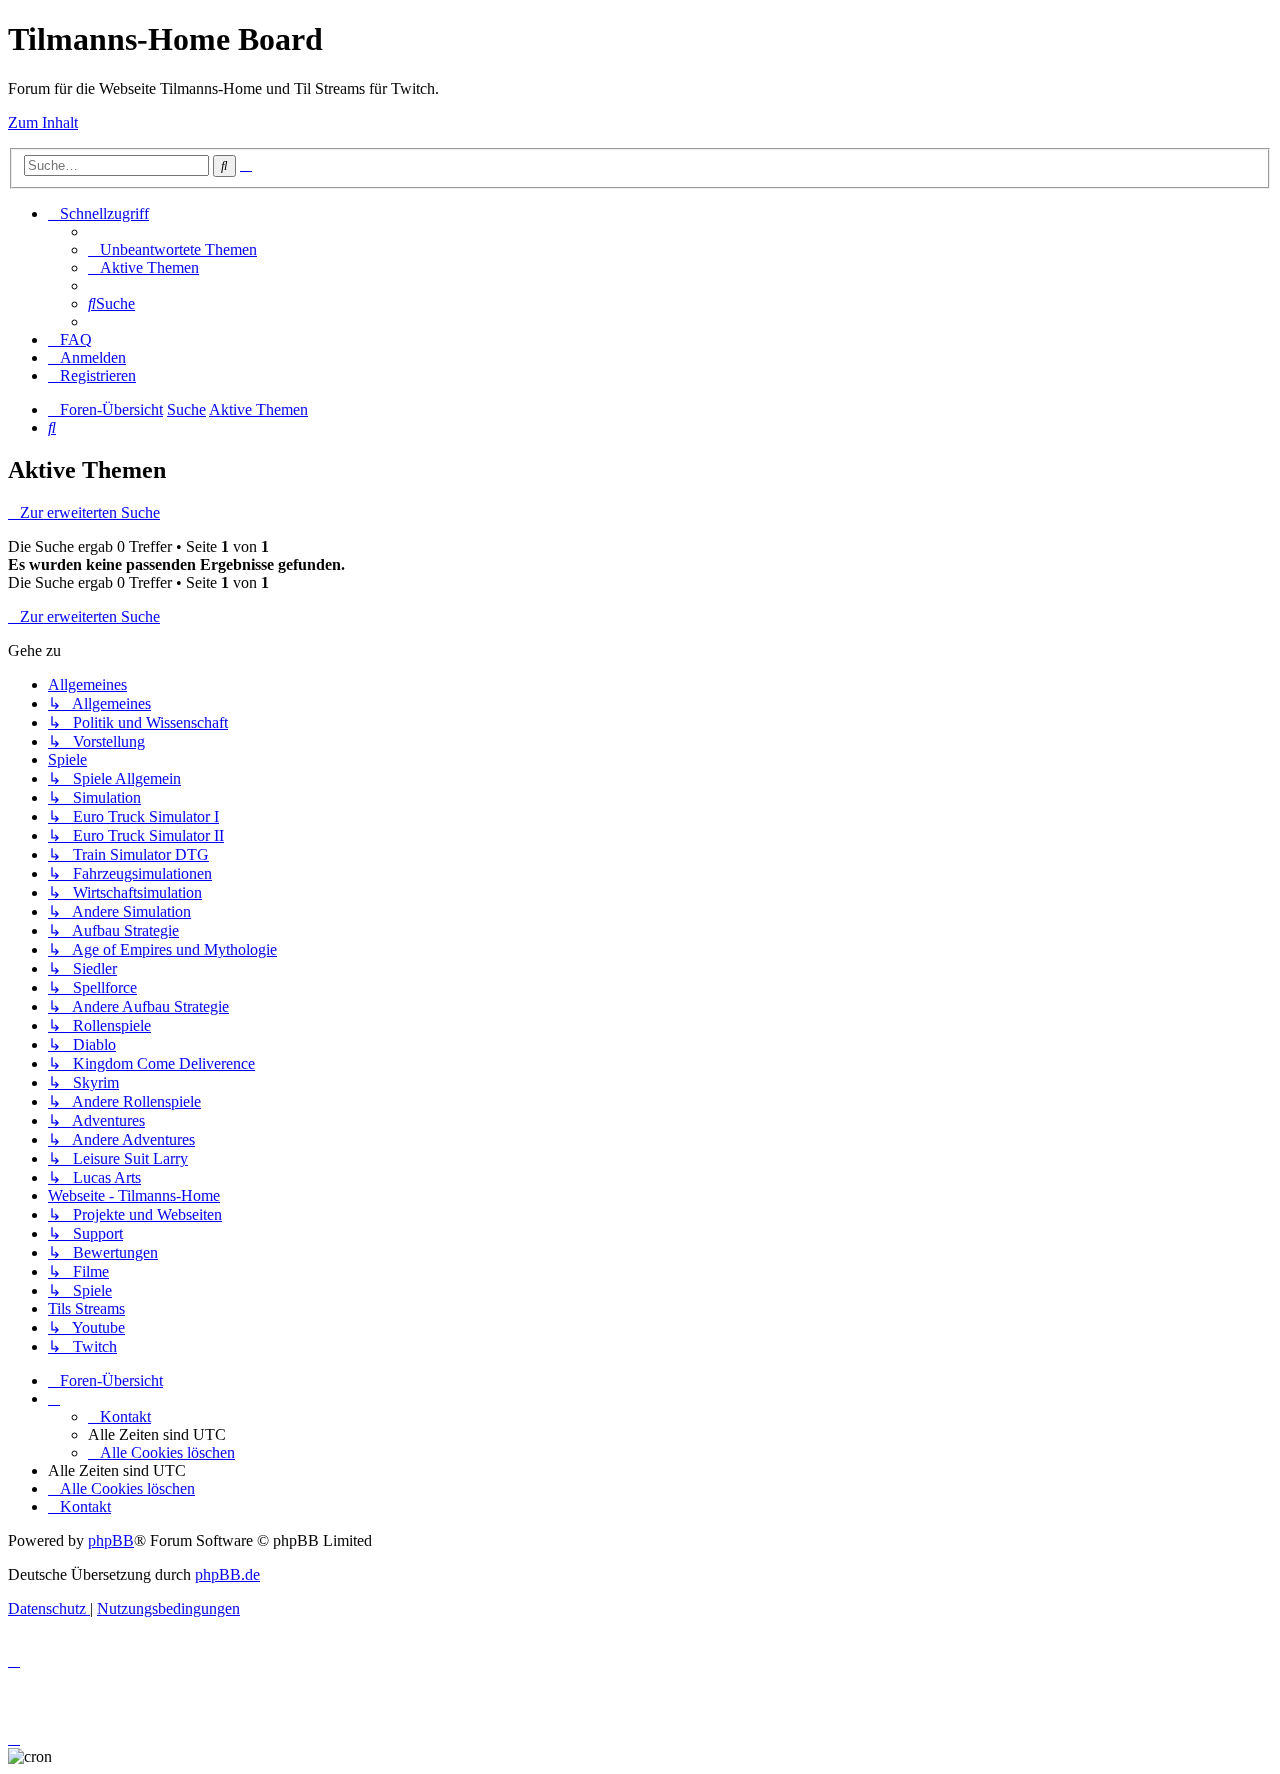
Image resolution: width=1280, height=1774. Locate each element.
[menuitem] (172, 249)
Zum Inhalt (43, 122)
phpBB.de (227, 1574)
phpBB (111, 1540)
